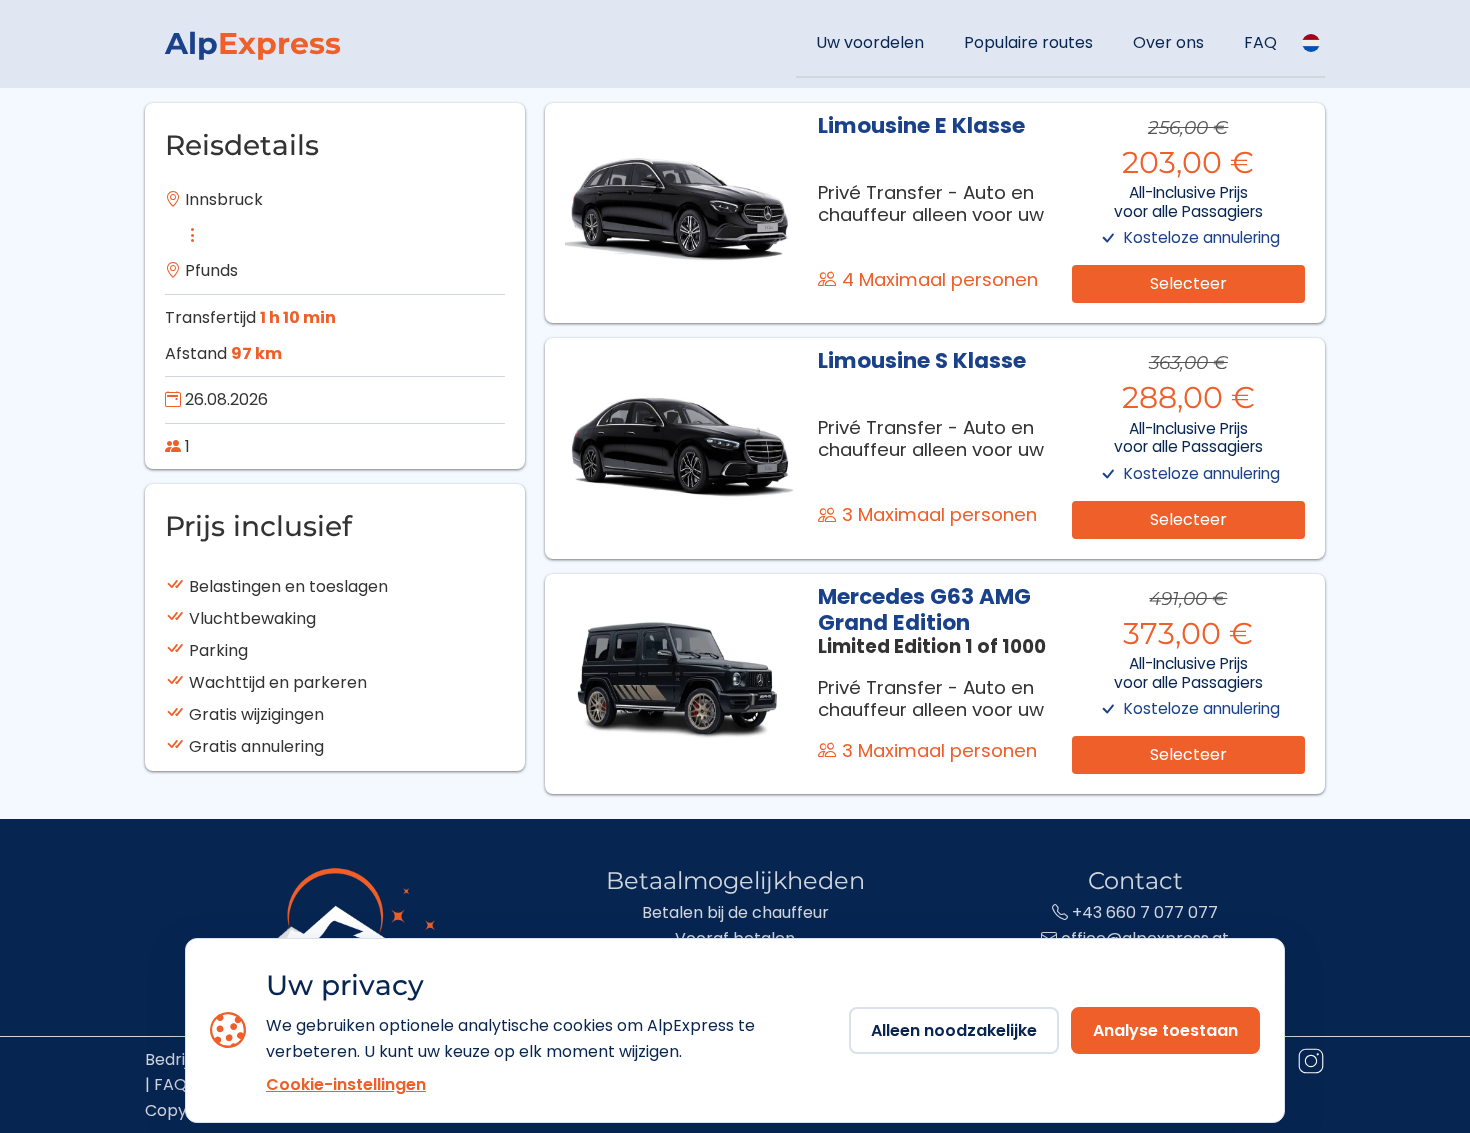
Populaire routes (1028, 42)
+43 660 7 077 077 (1143, 912)
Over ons (1168, 42)
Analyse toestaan (1165, 1030)
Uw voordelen (870, 42)
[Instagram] (1310, 1065)
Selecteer (1188, 283)
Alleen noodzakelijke (954, 1030)
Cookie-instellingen (346, 1084)
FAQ (1260, 42)
